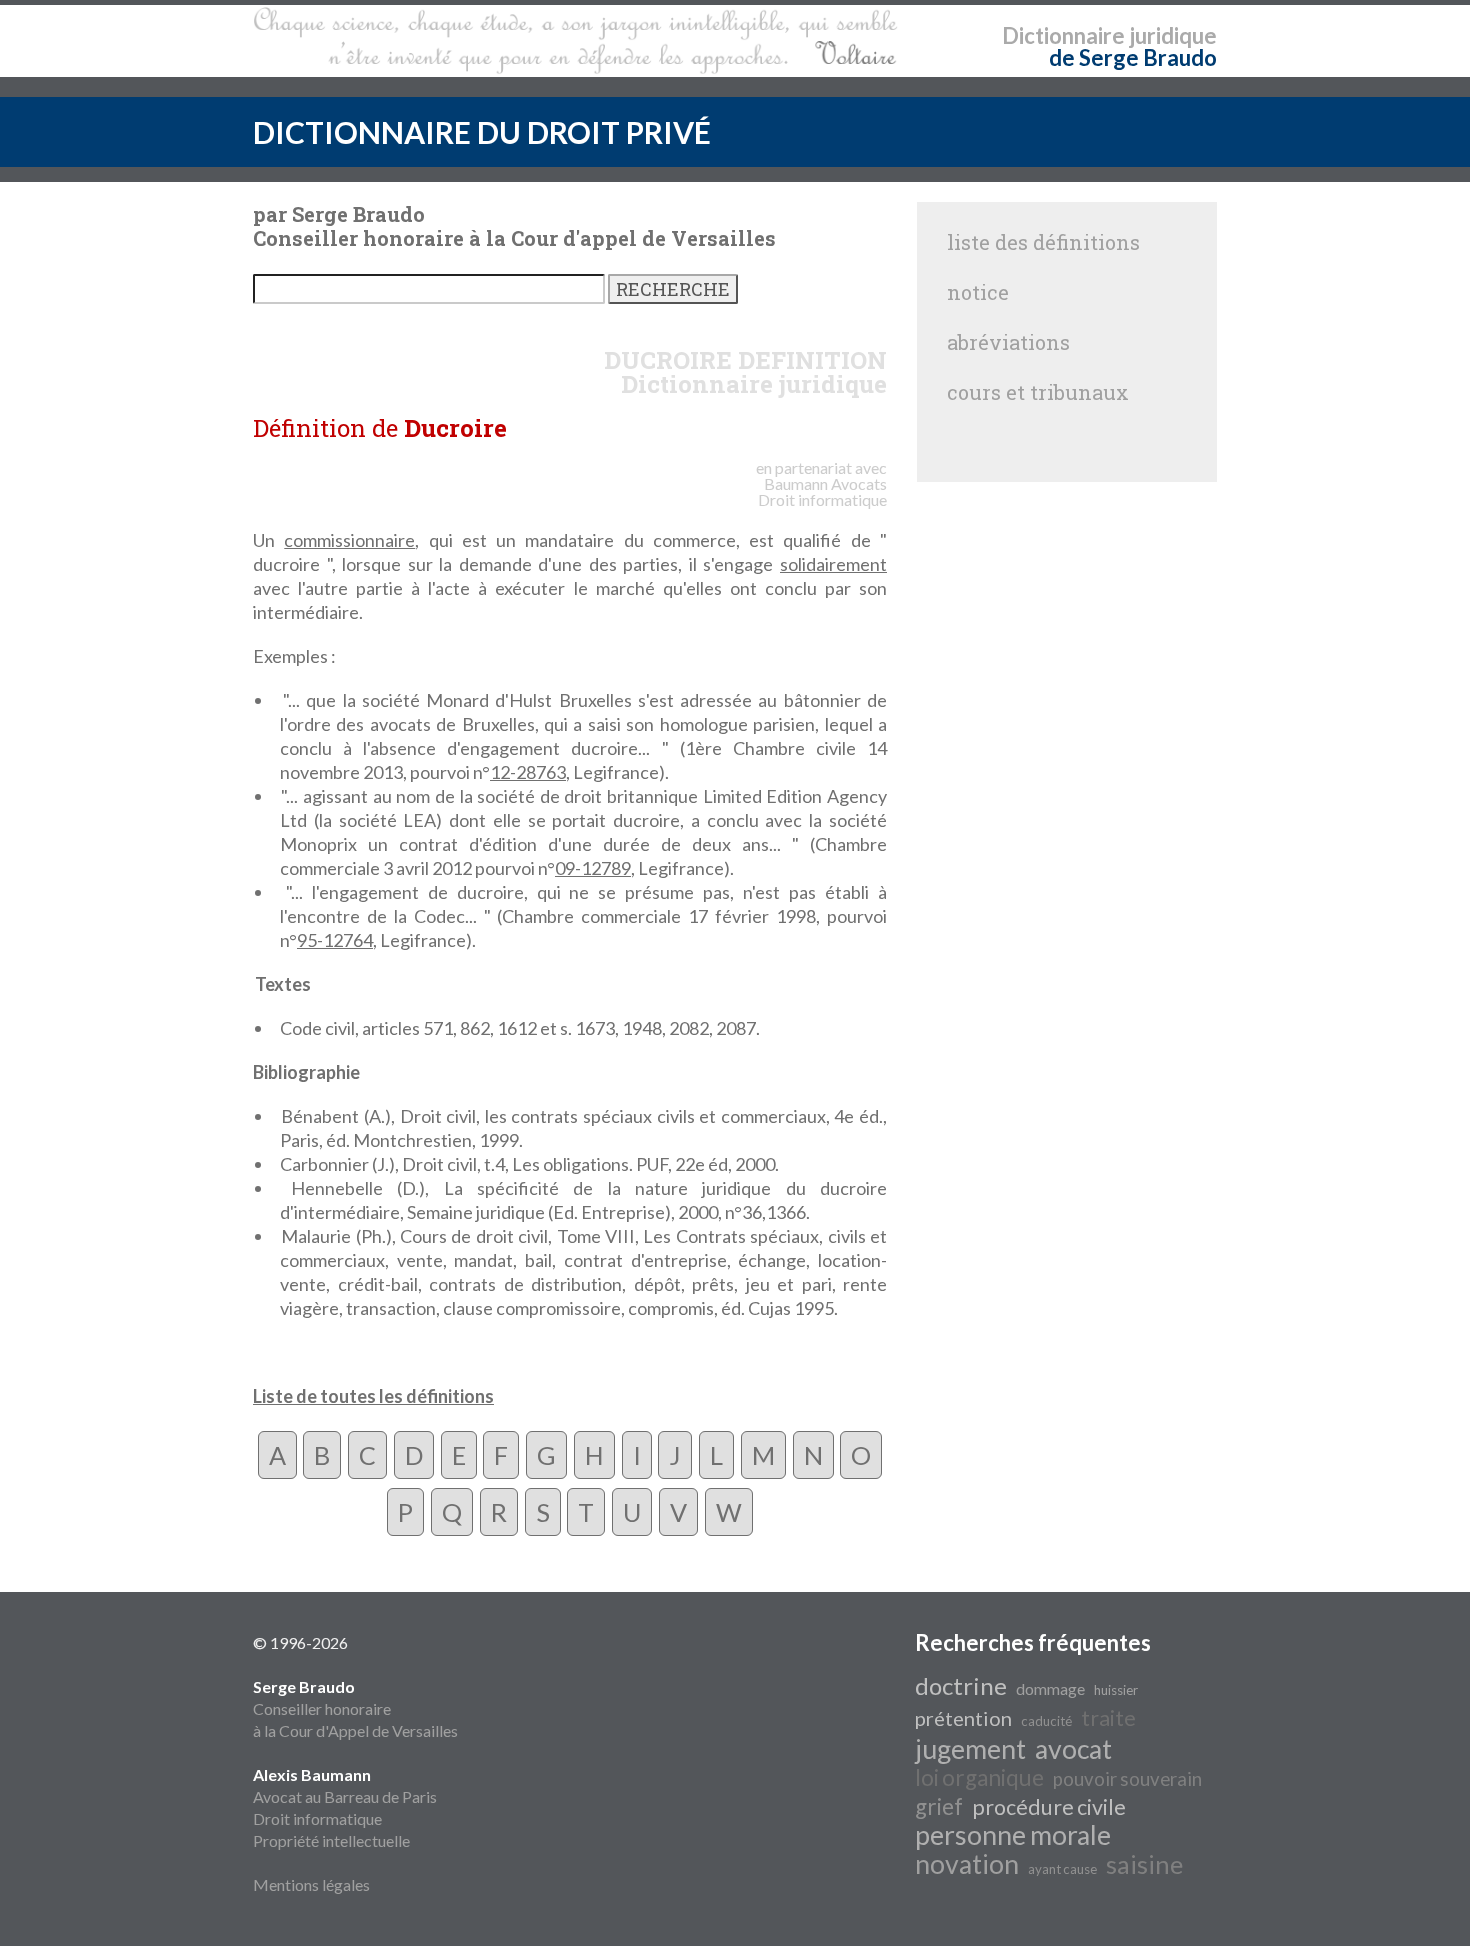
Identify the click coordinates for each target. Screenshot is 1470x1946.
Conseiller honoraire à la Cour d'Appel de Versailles (355, 1708)
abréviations (1008, 342)
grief (939, 1806)
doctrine (961, 1685)
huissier (1116, 1690)
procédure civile (1049, 1807)
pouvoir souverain (1127, 1779)
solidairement (833, 564)
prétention (963, 1718)
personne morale (1013, 1835)
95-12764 (335, 940)
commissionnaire (349, 540)
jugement (970, 1749)
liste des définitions (1043, 242)
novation (967, 1864)
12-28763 (528, 772)
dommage (1050, 1688)
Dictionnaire (1063, 35)
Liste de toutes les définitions (373, 1396)
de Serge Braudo (1133, 57)
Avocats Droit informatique (822, 491)
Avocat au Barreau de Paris (345, 1796)
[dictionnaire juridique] (575, 41)
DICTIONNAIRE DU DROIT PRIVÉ (482, 132)
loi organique (979, 1777)
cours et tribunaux (1038, 392)
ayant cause (1062, 1869)
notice (978, 292)
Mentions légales (311, 1884)
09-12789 (593, 868)
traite (1108, 1718)
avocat (1073, 1749)
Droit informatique (317, 1818)
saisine (1144, 1864)
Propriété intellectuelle (331, 1840)
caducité (1046, 1721)
